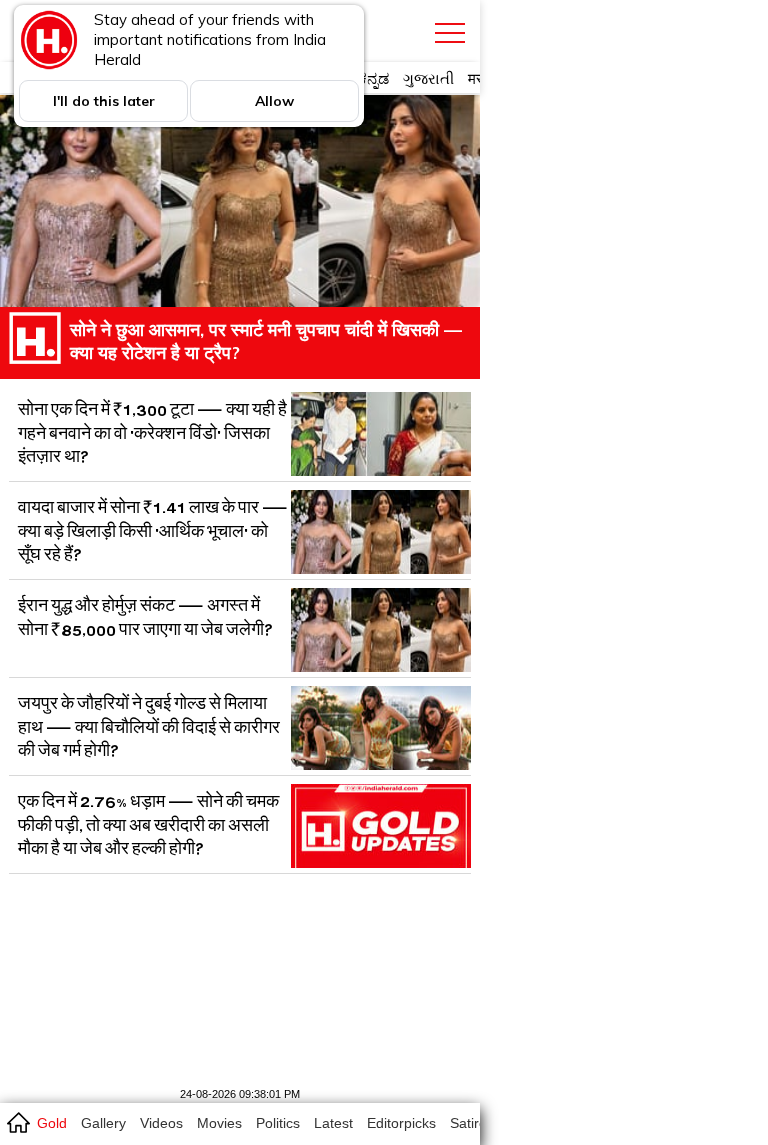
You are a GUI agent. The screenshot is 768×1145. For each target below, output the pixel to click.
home (17, 1122)
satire (468, 1123)
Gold (52, 1123)
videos (161, 1123)
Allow (274, 101)
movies (219, 1123)
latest (333, 1123)
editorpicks (401, 1123)
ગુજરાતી (428, 78)
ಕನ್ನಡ (373, 78)
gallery (103, 1123)
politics (278, 1123)
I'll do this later (104, 101)
